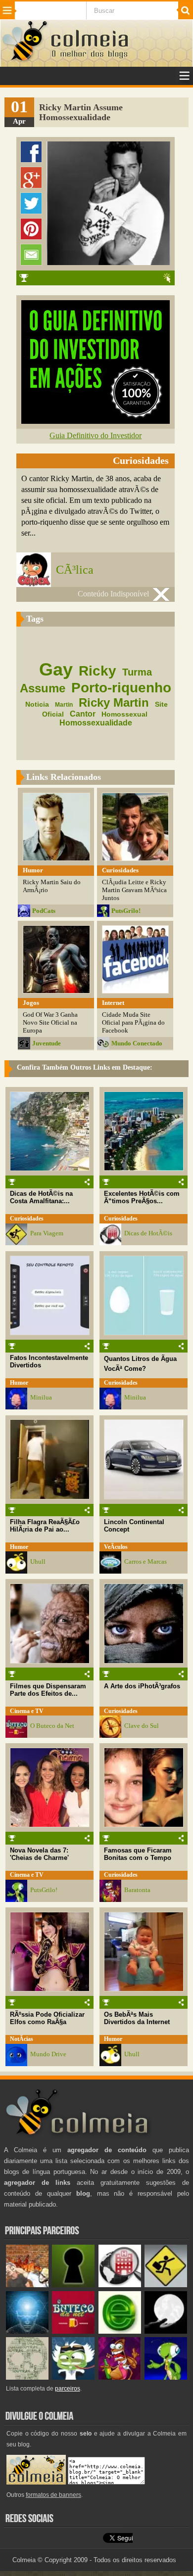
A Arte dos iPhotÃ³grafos (142, 1686)
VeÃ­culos (116, 1547)
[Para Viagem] (166, 2285)
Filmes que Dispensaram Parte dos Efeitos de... (48, 1690)
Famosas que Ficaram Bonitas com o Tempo (138, 1854)
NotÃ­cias (22, 2039)
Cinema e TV (27, 1711)
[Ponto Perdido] (73, 2285)
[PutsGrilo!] (166, 2377)
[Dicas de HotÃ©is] (120, 2285)
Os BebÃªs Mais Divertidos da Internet (137, 2018)
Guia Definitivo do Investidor (96, 435)
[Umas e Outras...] (27, 2377)
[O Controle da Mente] (27, 2331)
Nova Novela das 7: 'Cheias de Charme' (39, 1854)
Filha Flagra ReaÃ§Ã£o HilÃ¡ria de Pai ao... (45, 1526)
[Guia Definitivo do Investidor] (96, 421)
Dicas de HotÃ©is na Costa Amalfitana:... (41, 1197)
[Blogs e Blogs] (120, 2331)
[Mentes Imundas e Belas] (166, 2331)
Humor (19, 1383)
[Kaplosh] (27, 2285)
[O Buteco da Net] (73, 2331)
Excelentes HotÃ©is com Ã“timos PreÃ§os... (142, 1197)
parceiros (68, 2389)
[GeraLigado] (73, 2377)
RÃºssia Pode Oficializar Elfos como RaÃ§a (47, 2018)
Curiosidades (27, 1219)
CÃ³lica (75, 570)
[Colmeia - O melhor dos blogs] (25, 60)
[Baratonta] (120, 2377)
